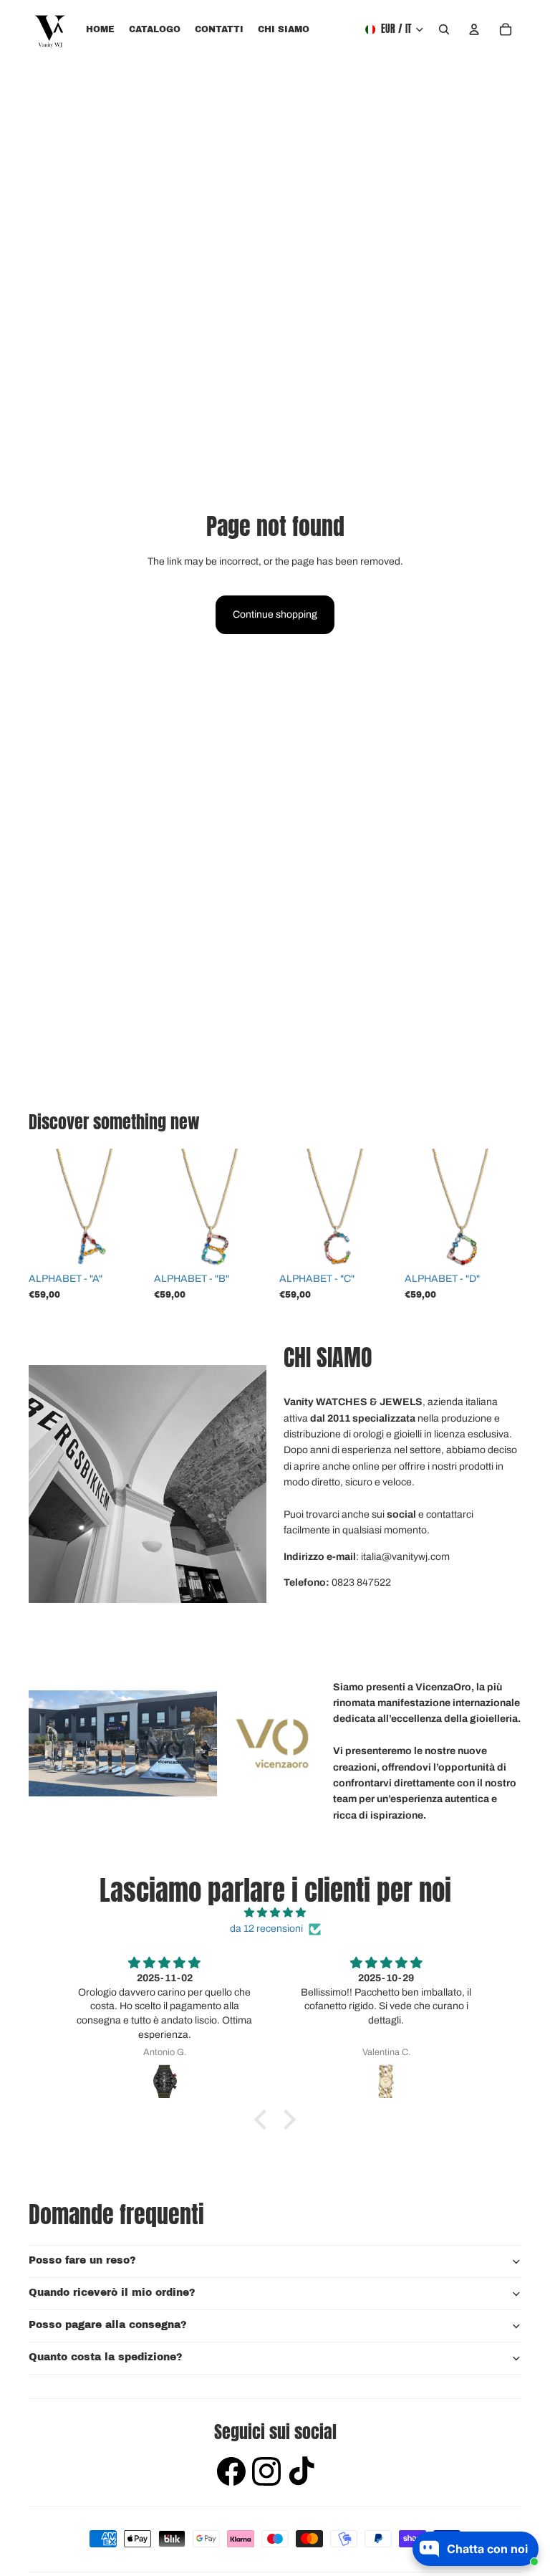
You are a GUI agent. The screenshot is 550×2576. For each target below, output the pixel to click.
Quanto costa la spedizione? (106, 2357)
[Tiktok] (301, 2473)
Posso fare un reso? (82, 2260)
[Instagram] (266, 2473)
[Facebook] (231, 2473)
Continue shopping (275, 614)
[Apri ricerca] (444, 29)
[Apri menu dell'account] (474, 29)
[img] (275, 1913)
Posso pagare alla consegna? (108, 2325)
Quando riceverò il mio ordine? (112, 2293)
